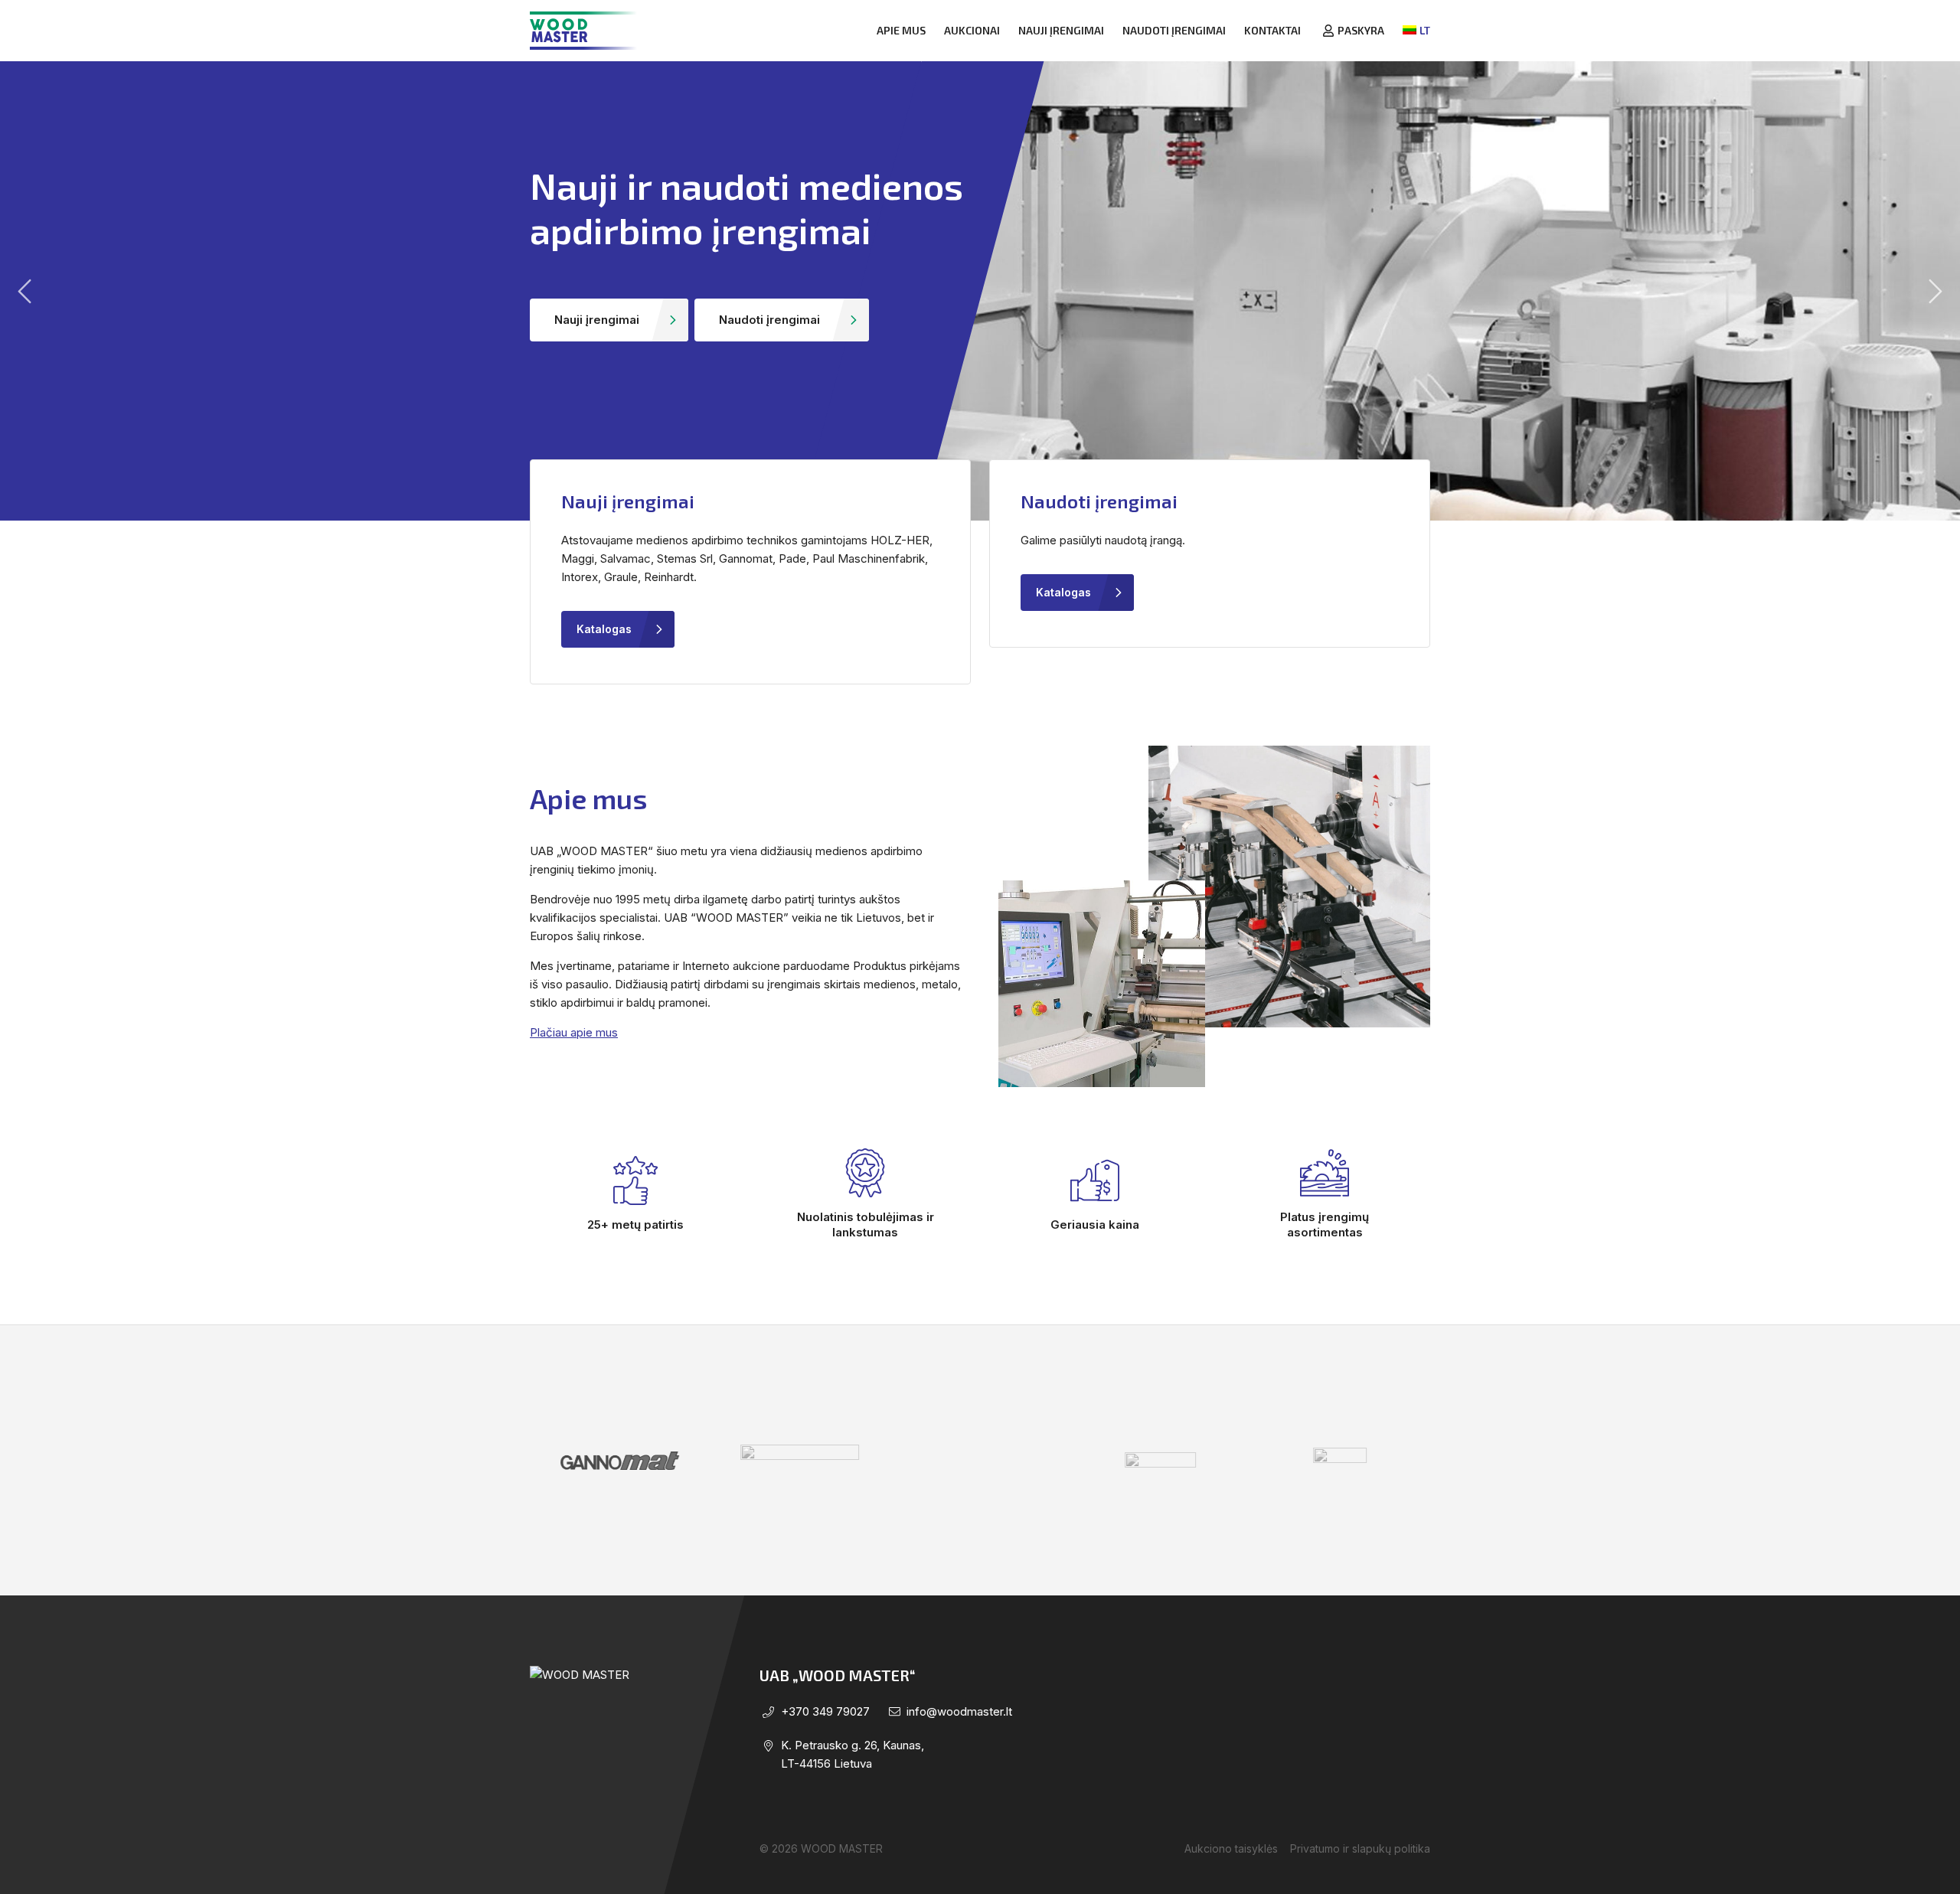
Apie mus (901, 30)
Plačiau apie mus (574, 1032)
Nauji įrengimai (1061, 30)
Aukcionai (972, 30)
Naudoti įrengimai (1174, 30)
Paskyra (1361, 30)
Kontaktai (1272, 30)
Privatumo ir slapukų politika (1360, 1848)
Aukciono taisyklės (1231, 1848)
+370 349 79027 (825, 1711)
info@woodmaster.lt (959, 1711)
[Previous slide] (24, 291)
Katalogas (604, 629)
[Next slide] (1935, 291)
